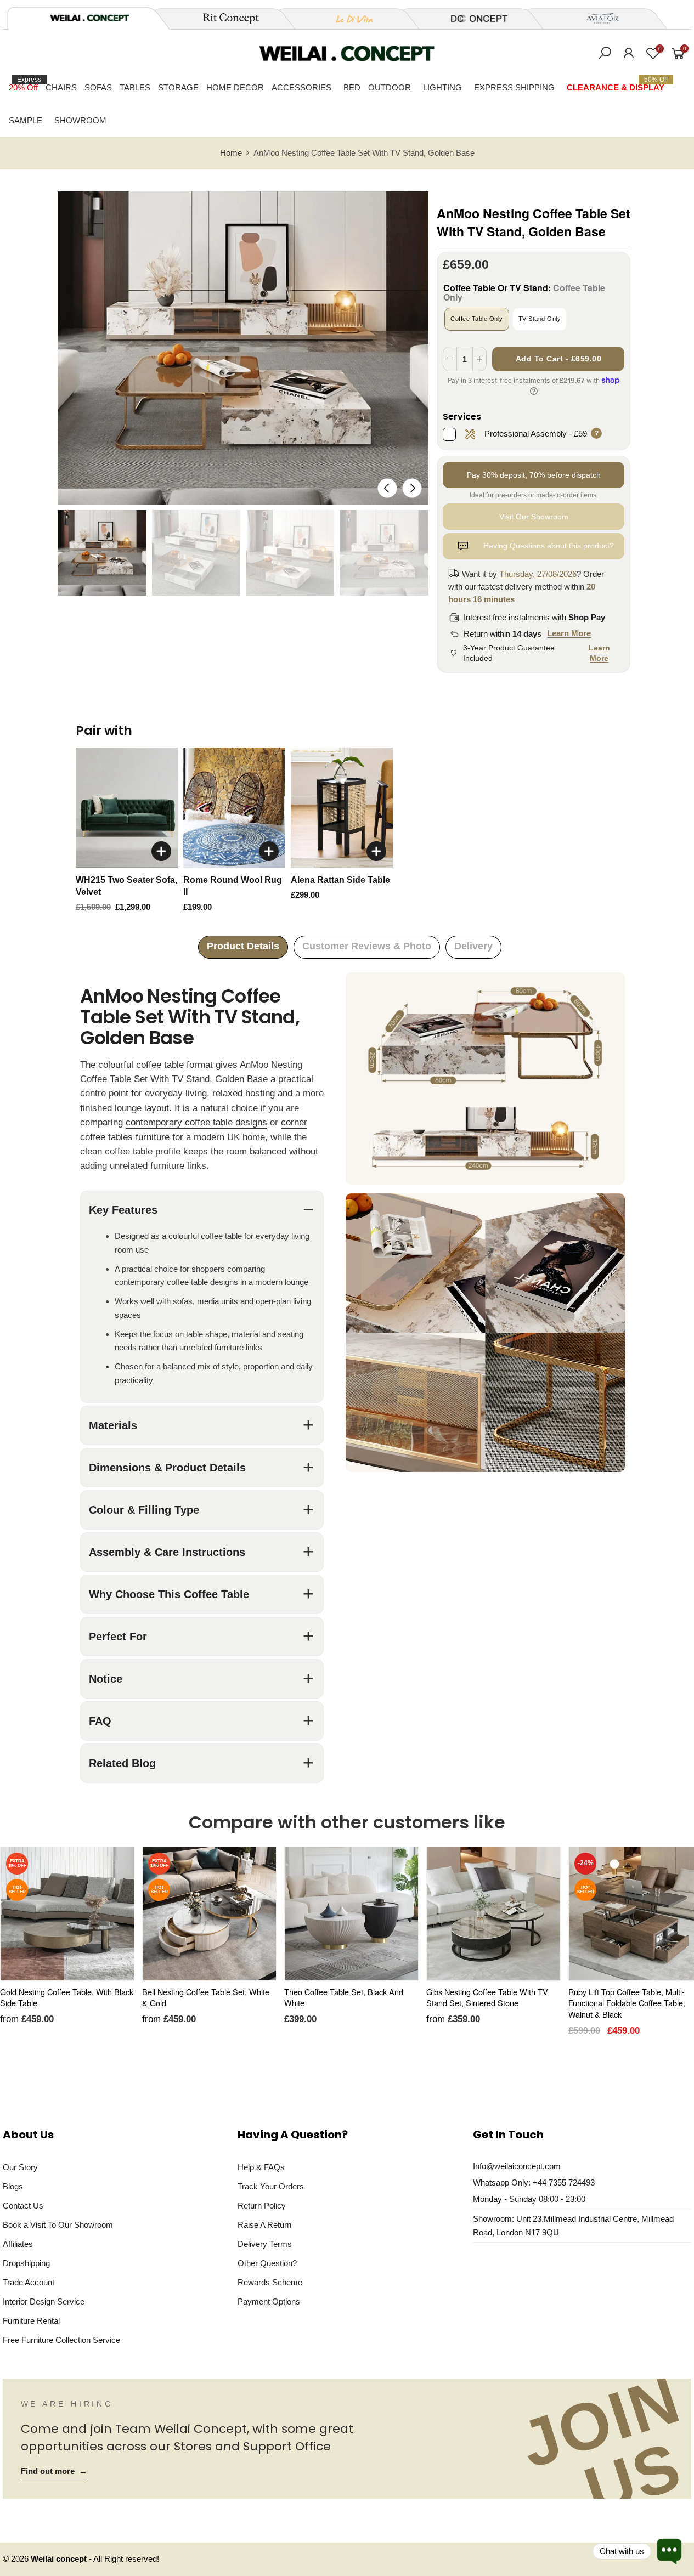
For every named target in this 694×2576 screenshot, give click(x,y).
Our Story (20, 2167)
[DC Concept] (472, 19)
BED (352, 87)
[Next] (412, 488)
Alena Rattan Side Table (340, 880)
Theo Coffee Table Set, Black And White (344, 1997)
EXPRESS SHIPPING (514, 87)
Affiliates (18, 2244)
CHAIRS (61, 87)
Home (231, 153)
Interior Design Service (44, 2302)
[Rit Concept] (224, 19)
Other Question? (267, 2263)
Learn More (569, 633)
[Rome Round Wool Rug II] (234, 808)
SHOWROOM (80, 120)
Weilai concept (60, 2559)
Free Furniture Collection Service (61, 2340)
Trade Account (29, 2282)
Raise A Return (264, 2225)
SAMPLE (26, 120)
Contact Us (23, 2206)
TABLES (135, 87)
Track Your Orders (271, 2186)
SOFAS (98, 87)
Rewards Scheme (270, 2282)
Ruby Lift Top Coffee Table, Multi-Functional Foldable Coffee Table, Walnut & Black (627, 2003)
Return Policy (262, 2206)
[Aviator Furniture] (596, 19)
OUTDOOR (390, 87)
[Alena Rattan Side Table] (342, 808)
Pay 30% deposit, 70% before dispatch (534, 475)
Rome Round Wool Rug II (233, 886)
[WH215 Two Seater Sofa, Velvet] (127, 808)
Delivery (473, 946)
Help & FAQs (261, 2167)
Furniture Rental (31, 2321)
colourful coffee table (141, 1065)
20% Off (25, 84)
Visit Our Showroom (534, 517)
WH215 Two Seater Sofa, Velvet (126, 886)
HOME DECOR (235, 87)
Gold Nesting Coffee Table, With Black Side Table (67, 1997)
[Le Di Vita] (348, 19)
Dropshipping (26, 2263)
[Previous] (387, 488)
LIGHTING (442, 87)
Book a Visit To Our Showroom (58, 2225)
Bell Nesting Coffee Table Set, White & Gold (206, 1997)
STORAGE (178, 87)
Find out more (54, 2471)
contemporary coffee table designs (196, 1122)
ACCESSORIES (301, 87)
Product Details (243, 946)
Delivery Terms (265, 2244)
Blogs (13, 2186)
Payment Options (269, 2302)
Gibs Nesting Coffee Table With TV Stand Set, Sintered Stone (487, 1997)
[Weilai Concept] (89, 18)
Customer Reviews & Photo (367, 946)
